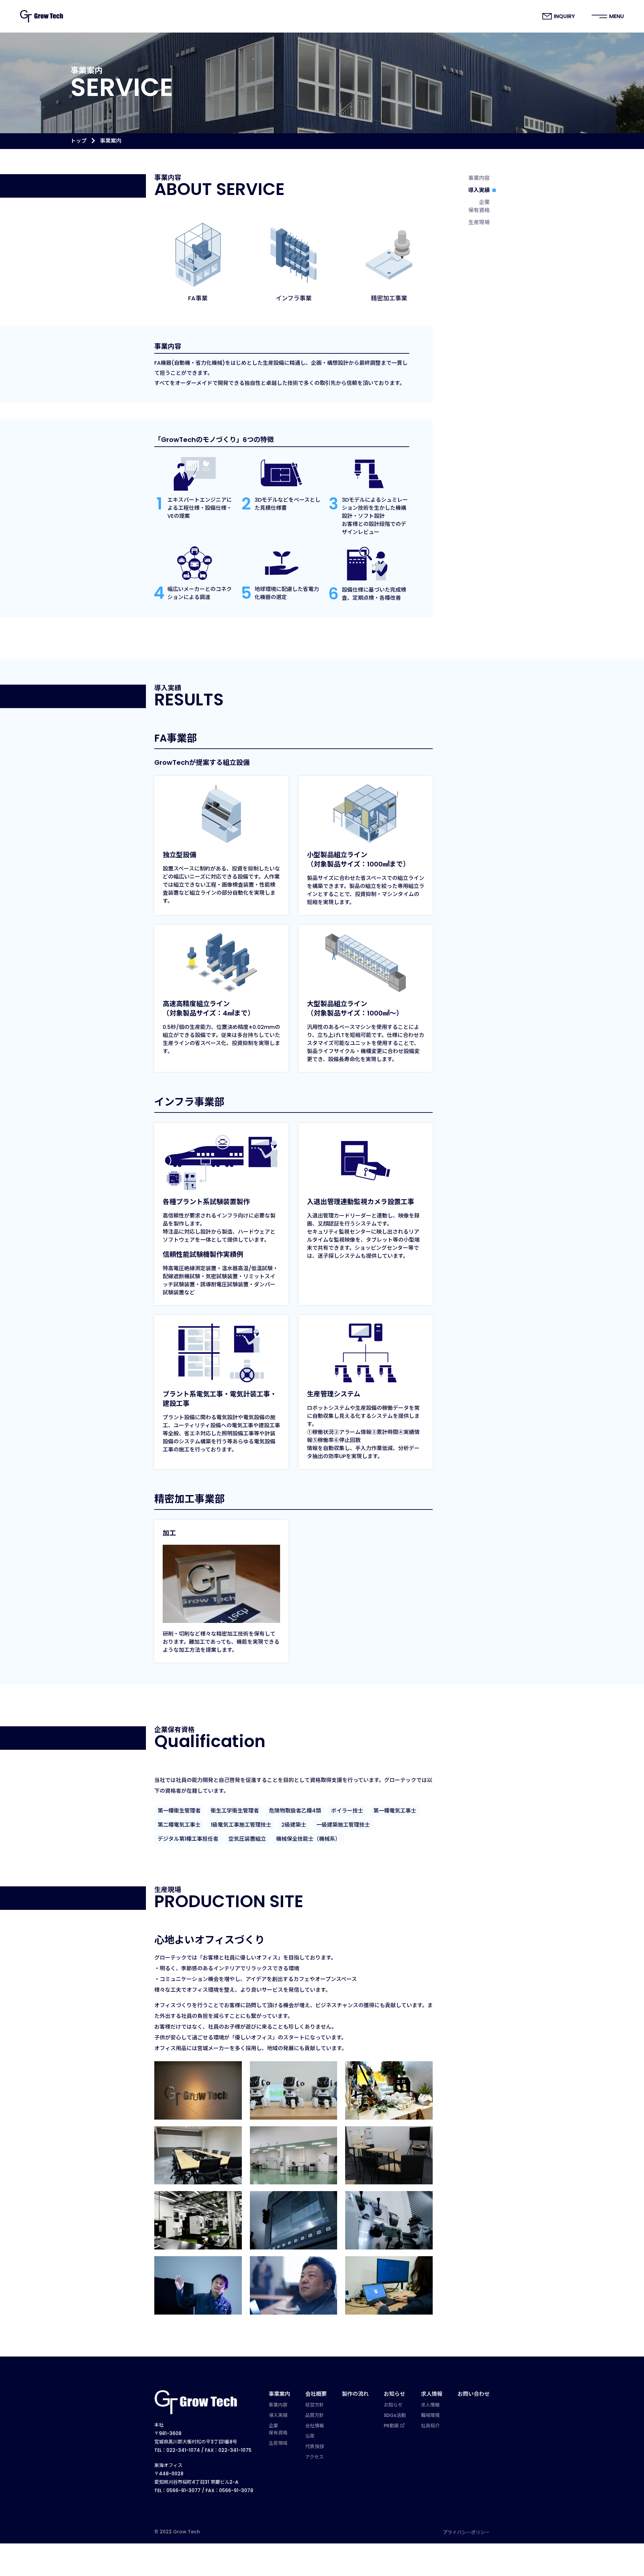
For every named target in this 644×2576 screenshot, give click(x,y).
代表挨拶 (315, 2446)
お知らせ (394, 2394)
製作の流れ (355, 2394)
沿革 (310, 2436)
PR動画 (391, 2426)
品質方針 (315, 2415)
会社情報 (315, 2426)
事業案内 (279, 2394)
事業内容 (479, 178)
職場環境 (430, 2415)
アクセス (314, 2457)
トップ (78, 141)
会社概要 (316, 2394)
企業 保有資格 (479, 206)
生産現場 (479, 222)
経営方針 (315, 2405)
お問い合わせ (474, 2394)
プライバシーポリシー (466, 2532)
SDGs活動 (395, 2415)
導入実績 (479, 190)
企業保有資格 (278, 2429)
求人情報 (432, 2394)
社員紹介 (430, 2426)
